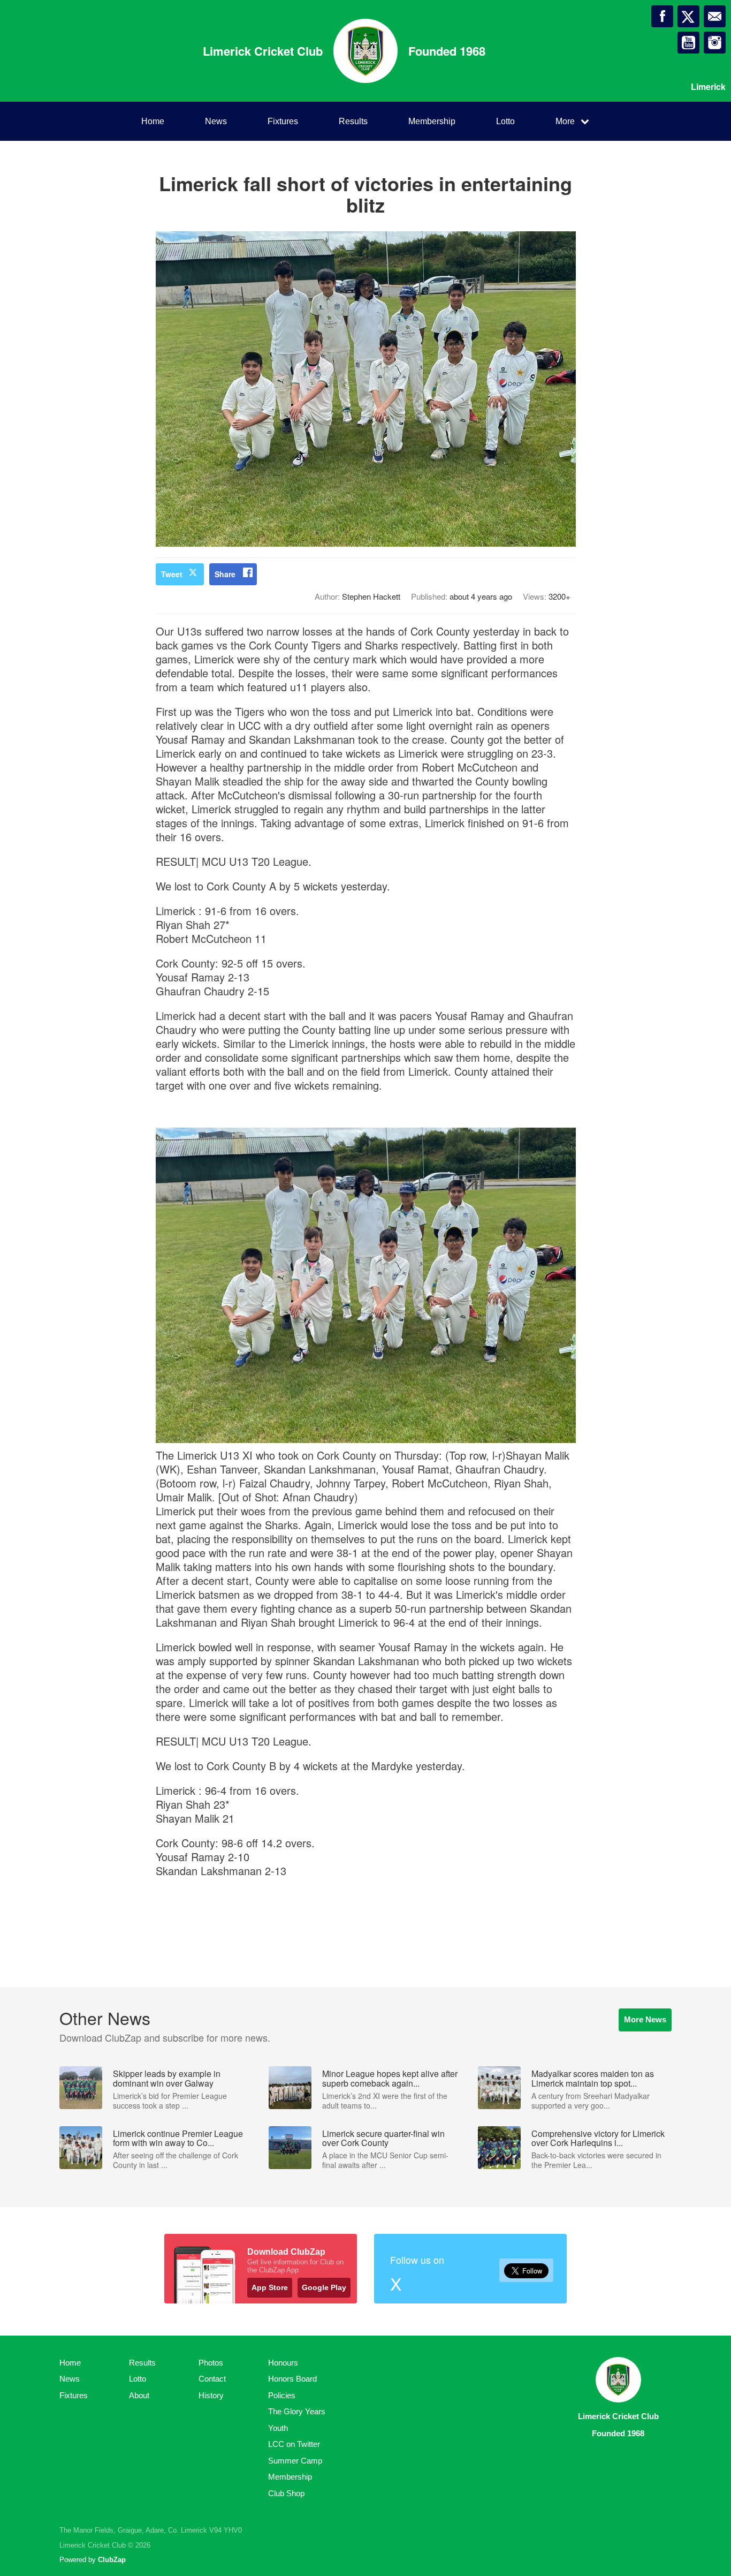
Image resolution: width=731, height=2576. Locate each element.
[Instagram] (715, 43)
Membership (432, 121)
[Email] (715, 16)
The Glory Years (297, 2411)
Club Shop (286, 2493)
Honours (283, 2363)
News (216, 121)
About (139, 2395)
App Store (270, 2287)
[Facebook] (662, 16)
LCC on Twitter (294, 2444)
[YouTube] (688, 43)
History (211, 2395)
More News (645, 2019)
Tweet (172, 574)
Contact (212, 2379)
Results (353, 121)
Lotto (505, 121)
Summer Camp (295, 2461)
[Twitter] (688, 16)
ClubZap (112, 2560)
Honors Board (292, 2379)
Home (153, 121)
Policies (282, 2395)
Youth (278, 2428)
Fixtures (283, 121)
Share (225, 574)
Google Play (324, 2287)
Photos (211, 2363)
